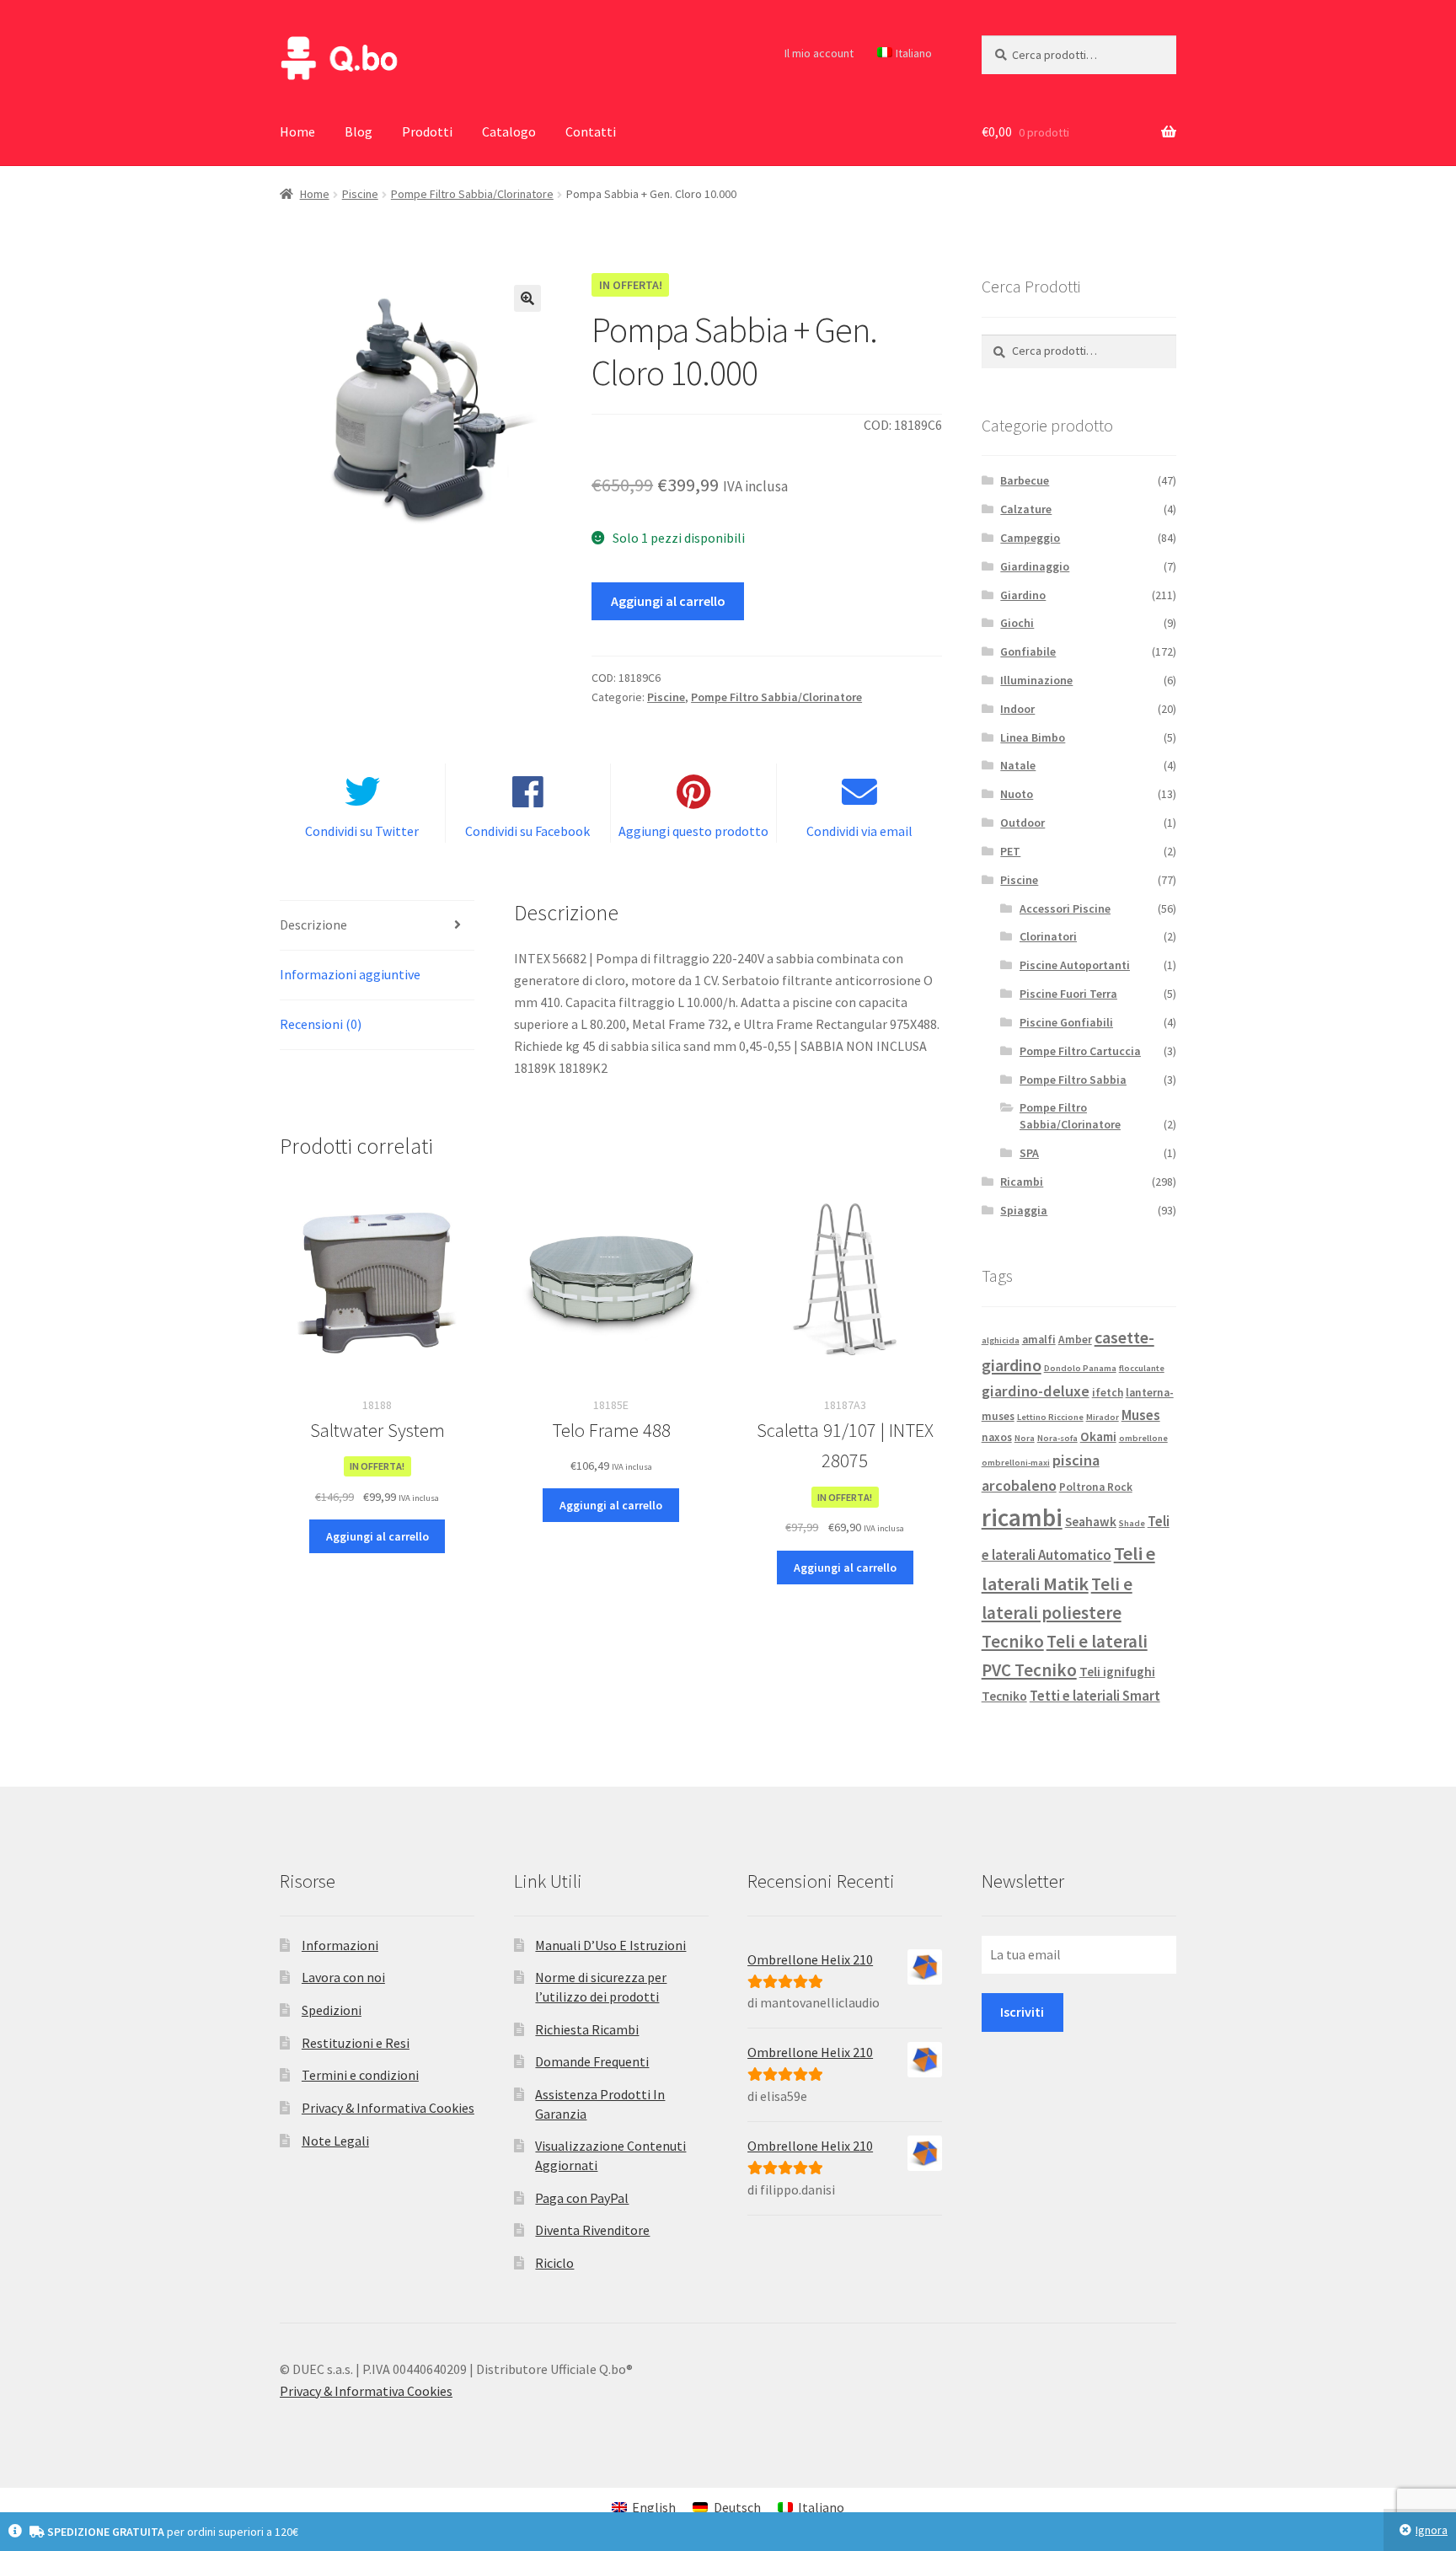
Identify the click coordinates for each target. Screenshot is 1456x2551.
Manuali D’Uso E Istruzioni (610, 1945)
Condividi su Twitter (362, 831)
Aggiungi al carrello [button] (377, 1536)
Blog (359, 131)
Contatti (591, 131)
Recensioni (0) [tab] (321, 1024)
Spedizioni (332, 2010)
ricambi (1022, 1517)
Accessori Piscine (1065, 908)
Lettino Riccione (1050, 1417)
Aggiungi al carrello (668, 601)
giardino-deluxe (1036, 1391)
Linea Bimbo (1033, 737)
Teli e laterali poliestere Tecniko (1057, 1613)
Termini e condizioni (360, 2075)
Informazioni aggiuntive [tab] (350, 974)
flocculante (1142, 1368)
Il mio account (819, 53)
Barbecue (1025, 480)
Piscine (360, 194)
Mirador (1103, 1417)
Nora (1025, 1438)
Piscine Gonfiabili (1066, 1022)
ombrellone (1143, 1438)
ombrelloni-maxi (1016, 1463)
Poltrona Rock (1096, 1487)
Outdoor (1022, 823)
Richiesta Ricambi (587, 2029)
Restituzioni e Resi (356, 2043)
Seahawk (1091, 1522)
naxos (997, 1437)
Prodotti (427, 131)
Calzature (1026, 509)
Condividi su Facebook (527, 831)
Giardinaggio (1035, 566)
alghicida (1001, 1340)
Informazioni (340, 1945)
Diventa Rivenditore (592, 2230)
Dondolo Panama (1080, 1368)
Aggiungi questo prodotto (693, 831)
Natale (1018, 765)
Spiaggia (1024, 1210)
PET (1010, 851)
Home (297, 131)
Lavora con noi (343, 1977)
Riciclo (554, 2263)
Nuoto (1017, 794)
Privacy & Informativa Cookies (388, 2108)
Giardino (1023, 595)
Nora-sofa (1057, 1438)
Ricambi (1022, 1182)
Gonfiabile (1028, 651)
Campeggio (1030, 538)
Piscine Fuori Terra (1068, 994)
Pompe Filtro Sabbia (1073, 1080)
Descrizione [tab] (313, 924)
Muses (1141, 1415)
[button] (527, 298)
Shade (1132, 1523)
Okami (1098, 1436)
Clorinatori (1048, 936)
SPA (1029, 1153)
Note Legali (335, 2141)
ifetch (1108, 1393)
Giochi (1017, 623)
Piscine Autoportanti (1075, 965)
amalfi (1039, 1340)
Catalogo (509, 131)
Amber (1075, 1340)
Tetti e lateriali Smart (1095, 1696)
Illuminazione (1036, 680)
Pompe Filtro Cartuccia (1080, 1051)
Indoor (1017, 709)
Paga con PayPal (582, 2198)
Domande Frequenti (592, 2061)
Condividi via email (859, 831)
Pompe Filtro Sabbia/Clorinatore (472, 194)
